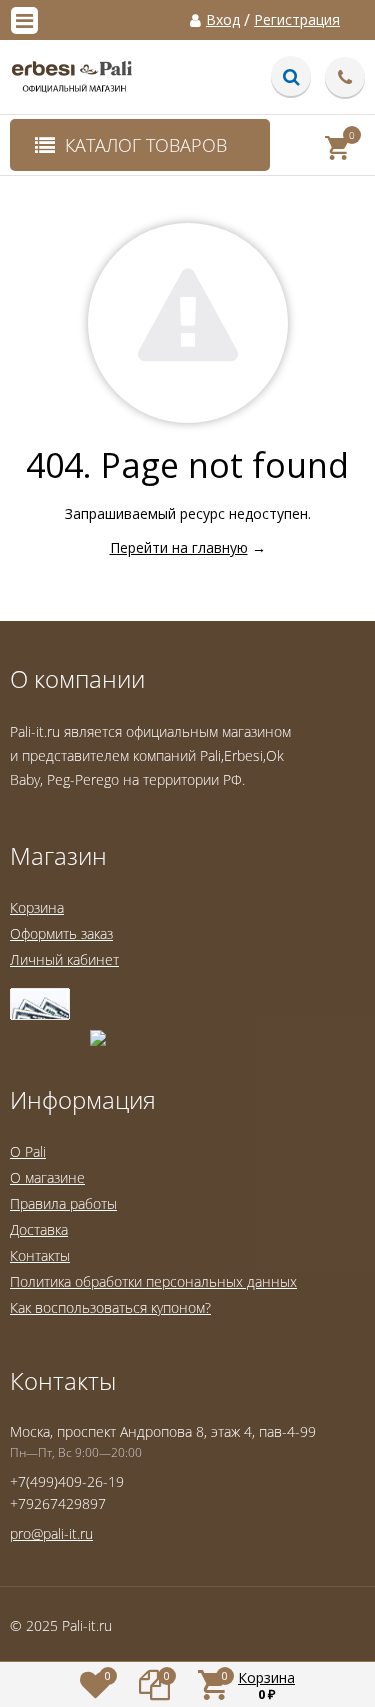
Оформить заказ (61, 933)
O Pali (28, 1151)
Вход (223, 20)
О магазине (47, 1177)
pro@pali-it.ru (51, 1533)
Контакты (40, 1255)
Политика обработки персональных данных (153, 1281)
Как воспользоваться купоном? (110, 1307)
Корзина (37, 907)
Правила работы (63, 1203)
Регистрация (297, 20)
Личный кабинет (64, 959)
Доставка (39, 1229)
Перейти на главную (179, 547)
